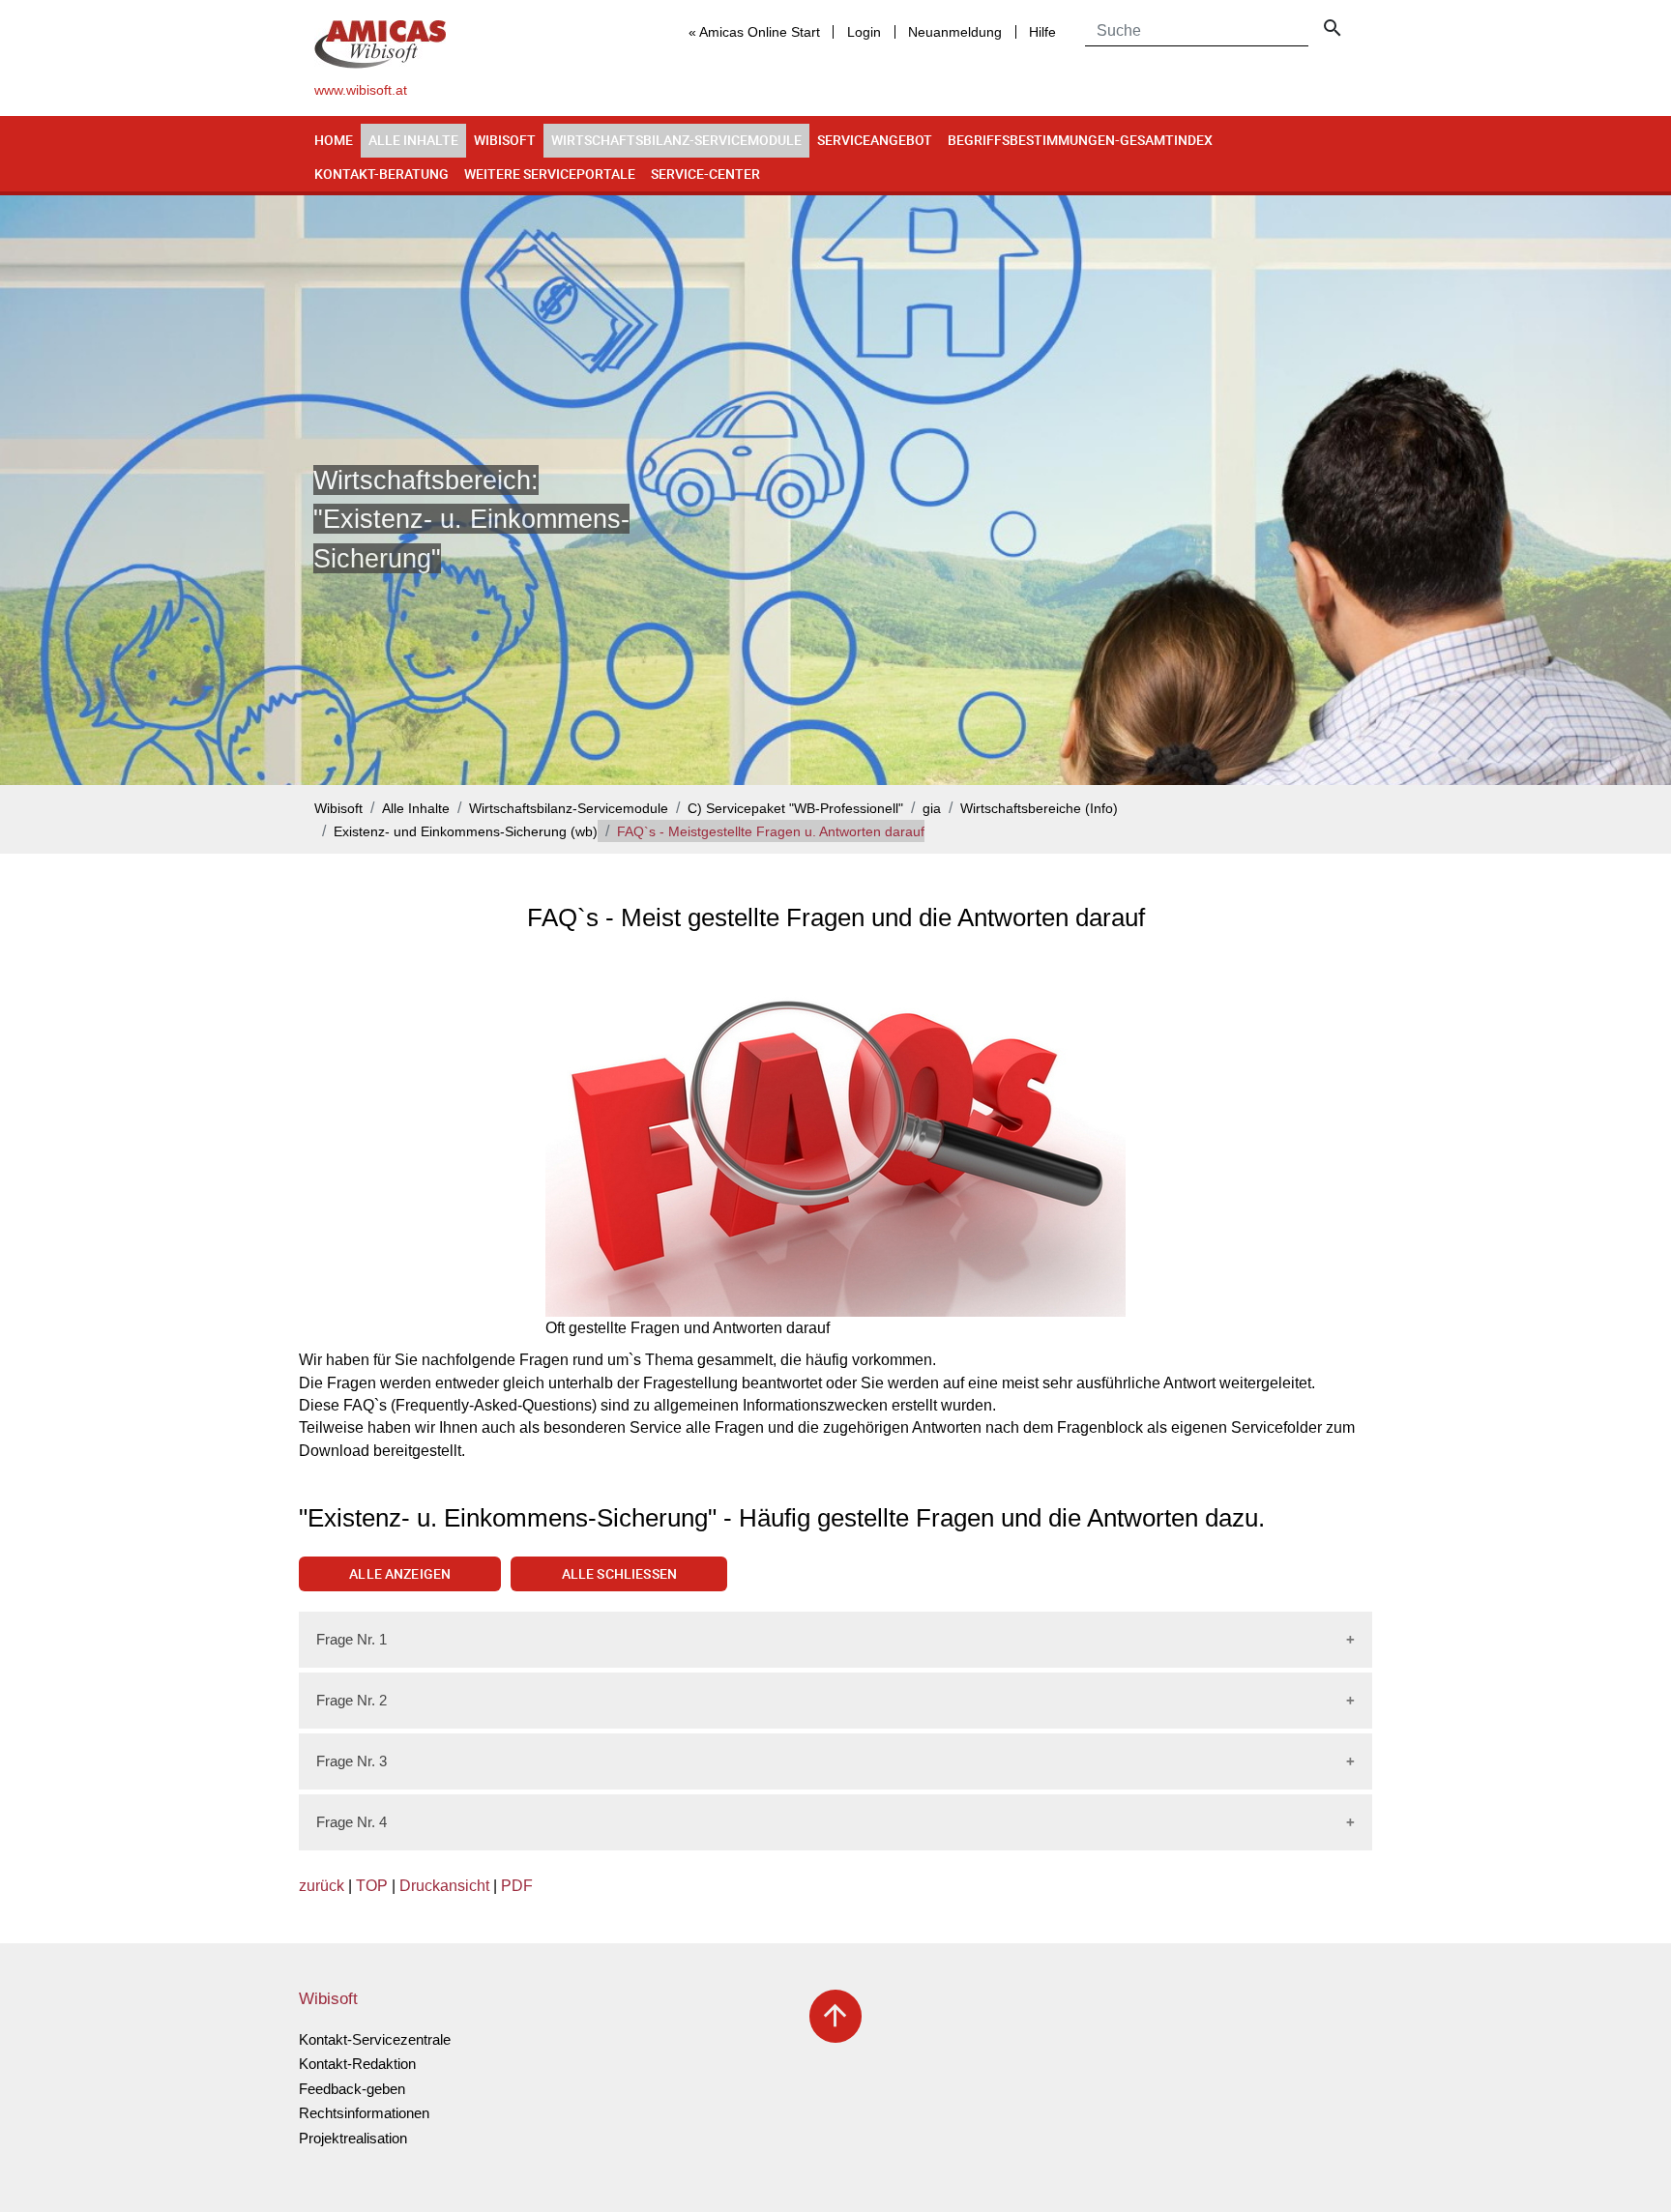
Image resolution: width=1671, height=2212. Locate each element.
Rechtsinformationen (364, 2113)
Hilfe (1042, 32)
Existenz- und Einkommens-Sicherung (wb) (466, 832)
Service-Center (705, 174)
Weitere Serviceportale (550, 174)
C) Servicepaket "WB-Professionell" (795, 809)
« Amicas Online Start (754, 32)
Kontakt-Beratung (381, 174)
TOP (372, 1886)
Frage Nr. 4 (352, 1822)
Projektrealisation (353, 2138)
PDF (517, 1886)
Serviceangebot (875, 140)
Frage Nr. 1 (352, 1639)
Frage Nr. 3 (352, 1761)
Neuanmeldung (955, 32)
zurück (322, 1886)
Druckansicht (444, 1886)
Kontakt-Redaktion (357, 2064)
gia (932, 809)
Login (864, 32)
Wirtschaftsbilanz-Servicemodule (676, 140)
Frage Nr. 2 (352, 1700)
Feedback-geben (352, 2089)
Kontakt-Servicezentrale (375, 2039)
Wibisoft (505, 140)
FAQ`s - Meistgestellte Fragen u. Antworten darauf (771, 832)
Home (334, 140)
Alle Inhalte (413, 140)
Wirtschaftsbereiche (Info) (1039, 809)
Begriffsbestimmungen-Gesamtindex (1080, 140)
